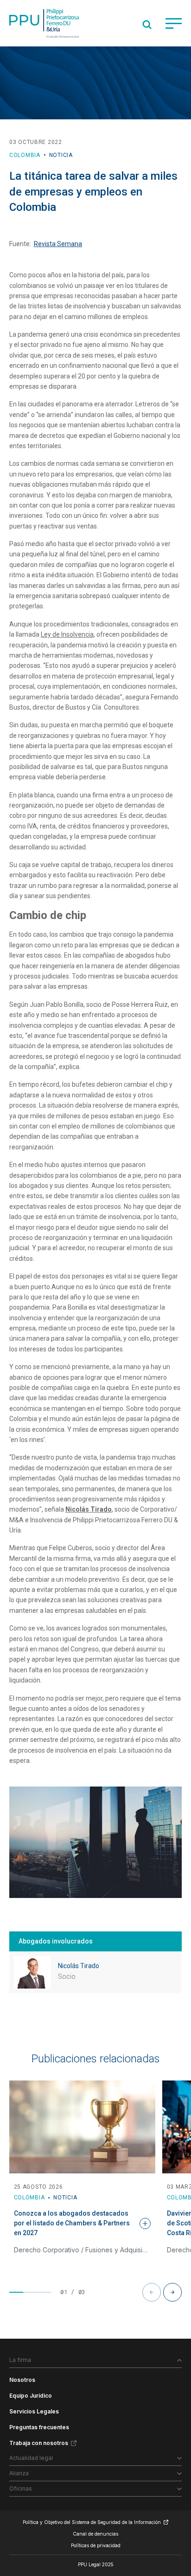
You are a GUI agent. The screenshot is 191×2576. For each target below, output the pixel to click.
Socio (67, 1976)
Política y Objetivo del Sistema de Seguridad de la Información (92, 2522)
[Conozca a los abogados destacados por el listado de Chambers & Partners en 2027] (82, 2127)
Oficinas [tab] (21, 2488)
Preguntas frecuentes (39, 2427)
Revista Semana (58, 244)
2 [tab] (30, 2292)
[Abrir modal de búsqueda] (147, 25)
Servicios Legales (34, 2411)
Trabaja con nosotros (39, 2443)
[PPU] (44, 23)
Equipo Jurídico (31, 2396)
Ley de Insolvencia (67, 634)
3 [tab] (44, 2292)
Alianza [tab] (19, 2473)
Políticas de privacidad (96, 2545)
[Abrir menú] (174, 23)
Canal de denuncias (95, 2534)
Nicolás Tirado (79, 1966)
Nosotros (22, 2380)
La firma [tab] (20, 2360)
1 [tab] (16, 2292)
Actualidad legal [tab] (31, 2458)
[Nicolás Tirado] (32, 1972)
